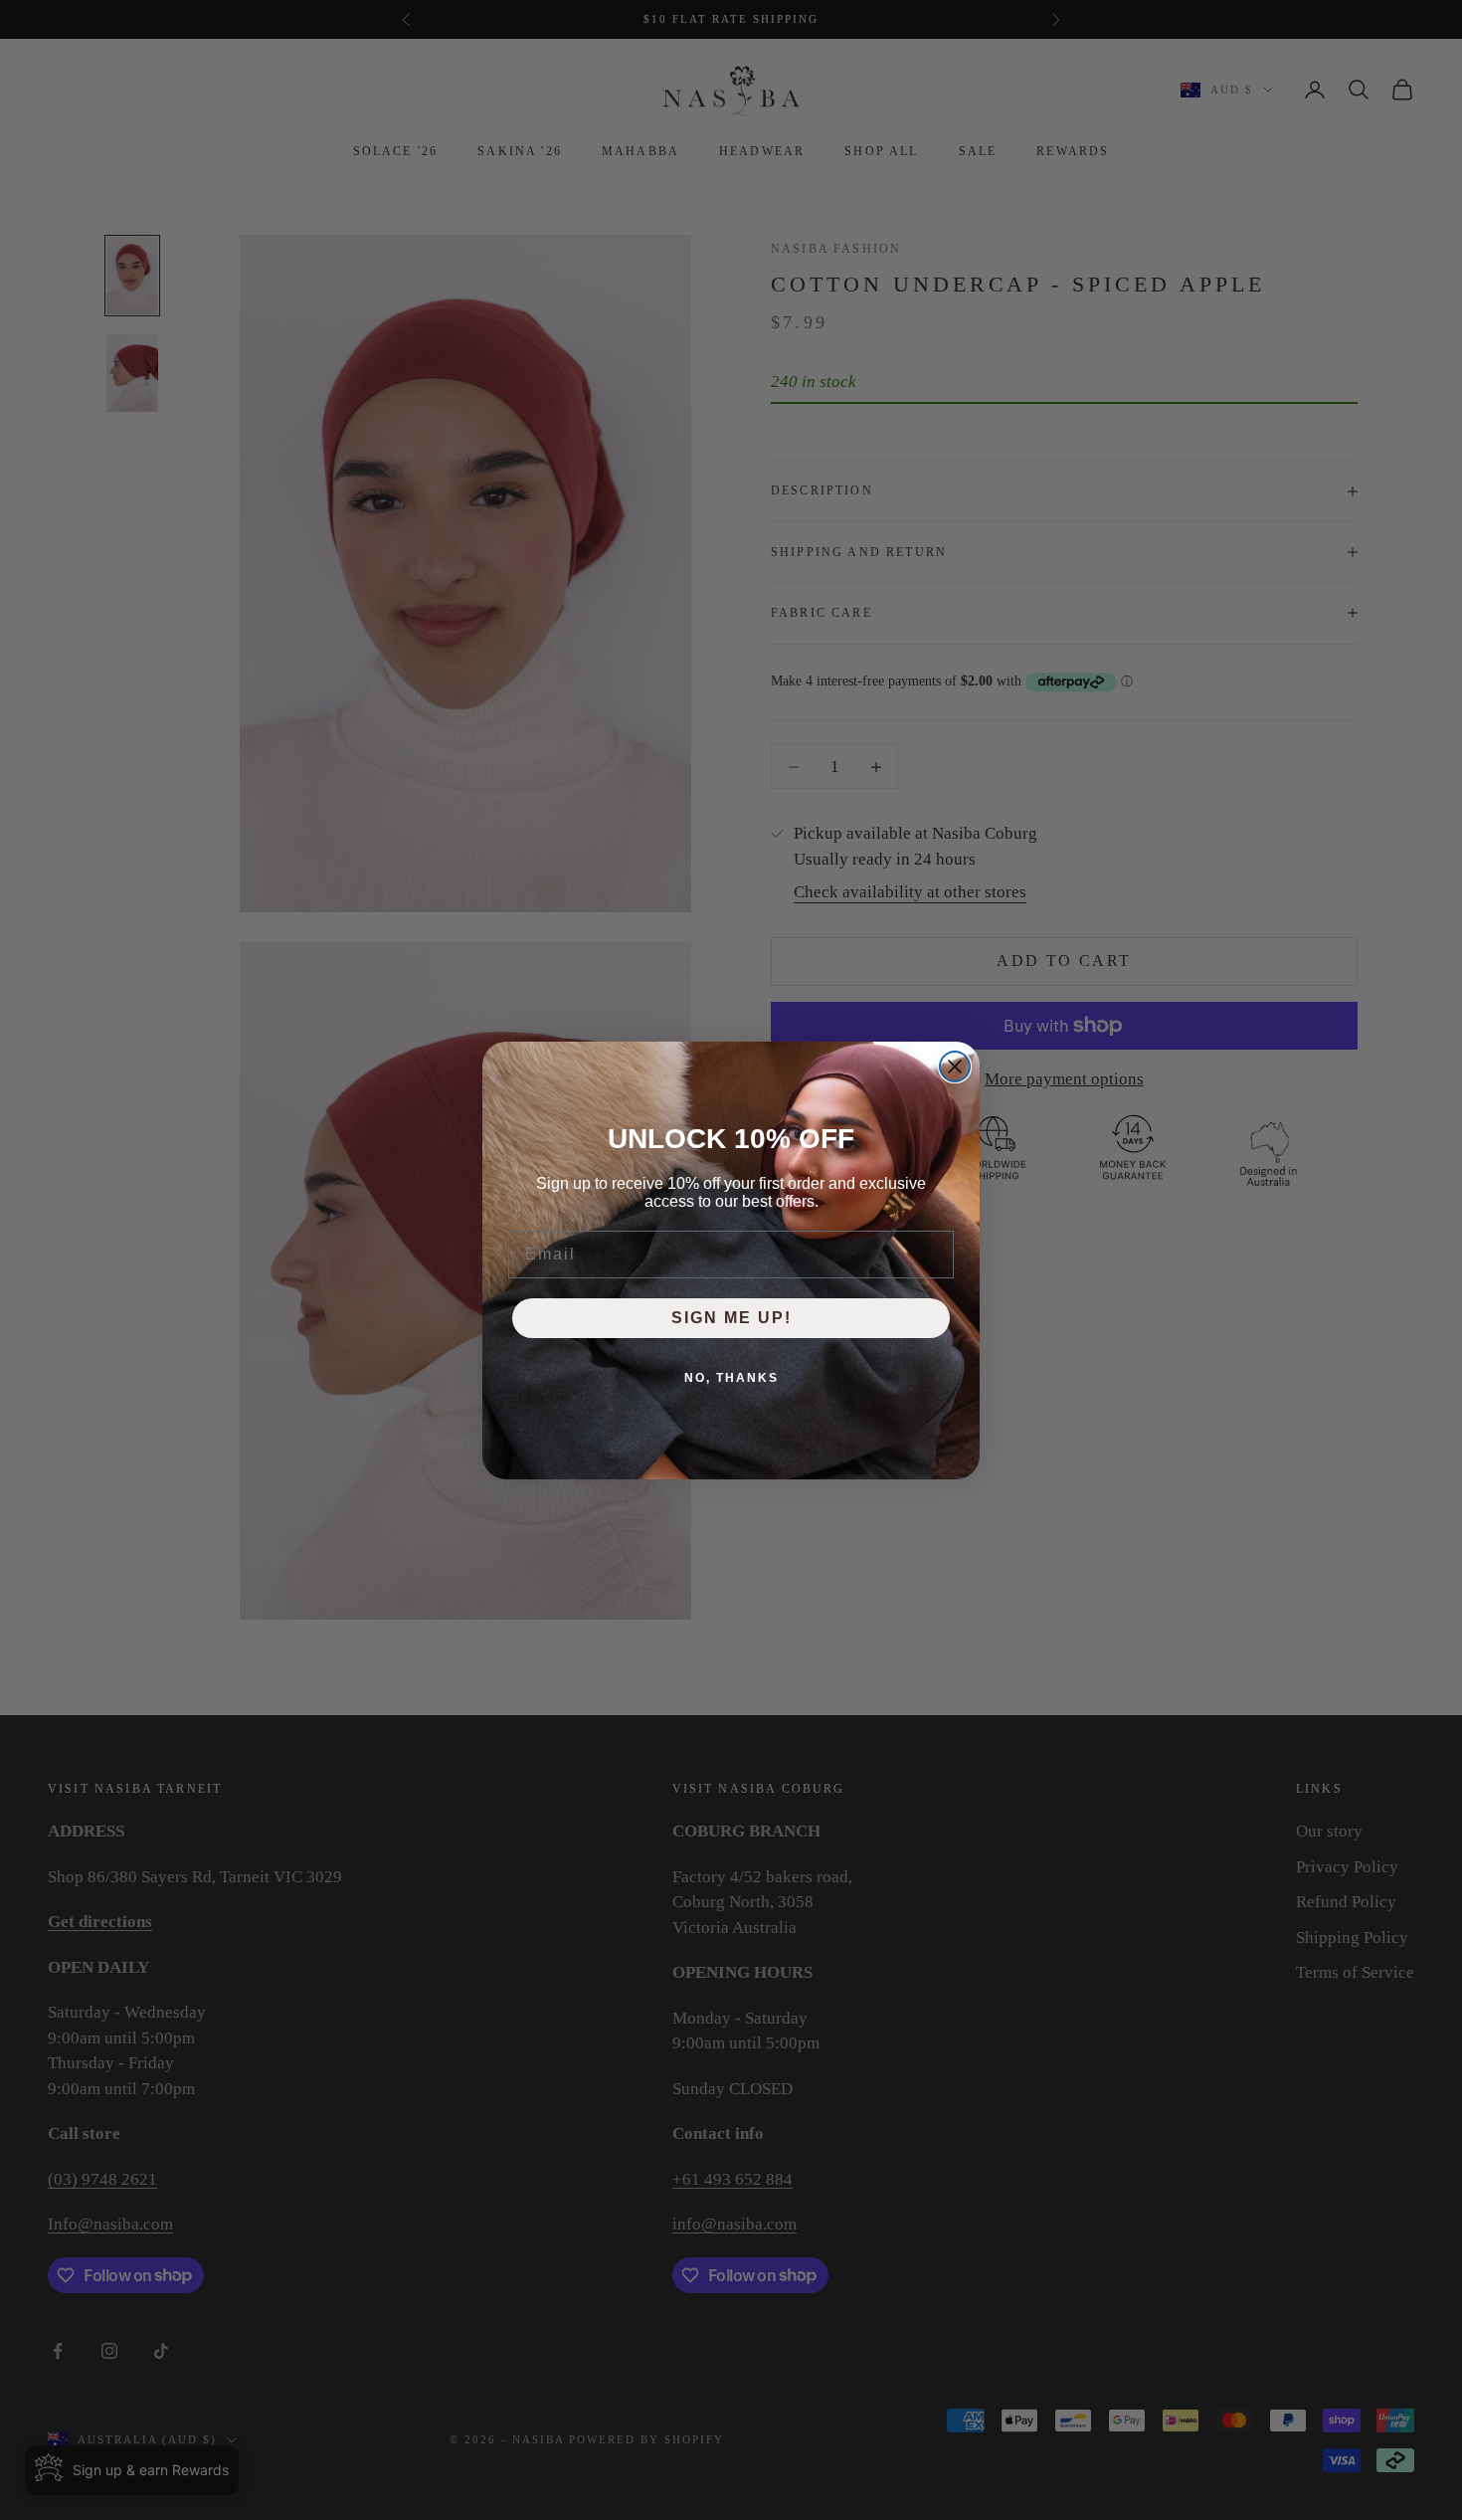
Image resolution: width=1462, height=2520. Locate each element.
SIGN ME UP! (731, 1318)
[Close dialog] (955, 1066)
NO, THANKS (731, 1378)
